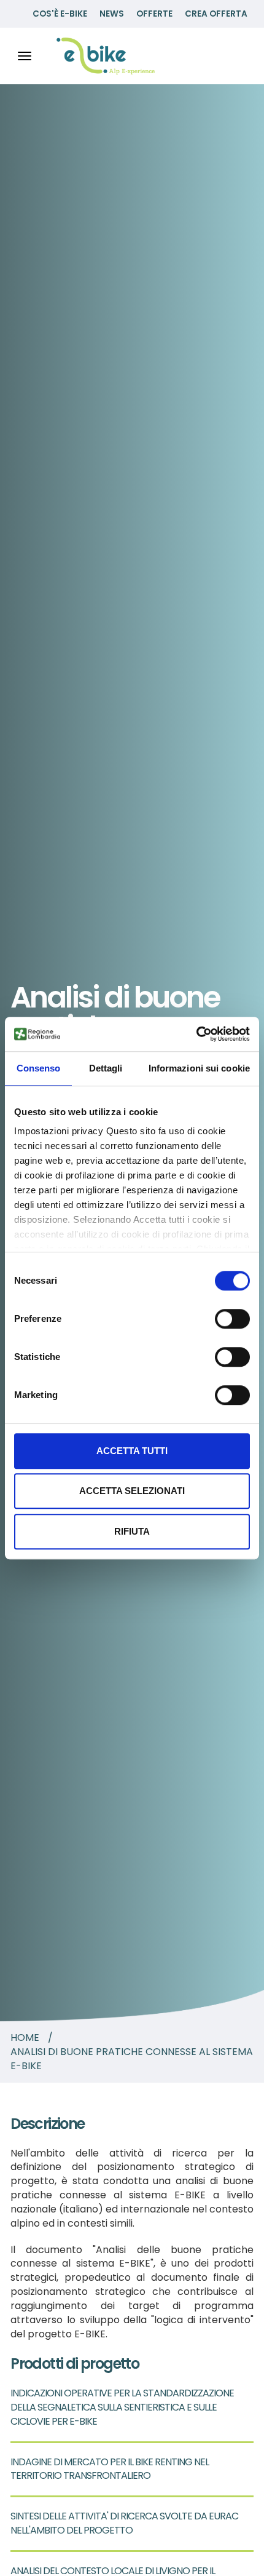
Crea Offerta (216, 14)
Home (25, 2038)
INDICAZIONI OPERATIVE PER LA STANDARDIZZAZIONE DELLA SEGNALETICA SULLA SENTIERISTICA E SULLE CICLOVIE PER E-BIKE (122, 2407)
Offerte (154, 14)
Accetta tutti (132, 1451)
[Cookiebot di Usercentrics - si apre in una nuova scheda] (196, 1034)
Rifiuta (132, 1531)
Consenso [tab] (39, 1068)
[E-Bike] (106, 56)
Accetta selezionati (132, 1491)
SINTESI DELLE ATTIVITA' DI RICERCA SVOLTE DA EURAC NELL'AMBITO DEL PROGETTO (124, 2523)
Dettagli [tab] (106, 1068)
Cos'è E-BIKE (60, 14)
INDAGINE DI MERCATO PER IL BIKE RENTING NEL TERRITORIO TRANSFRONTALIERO (110, 2469)
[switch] (232, 1319)
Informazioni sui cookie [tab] (199, 1068)
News (112, 14)
